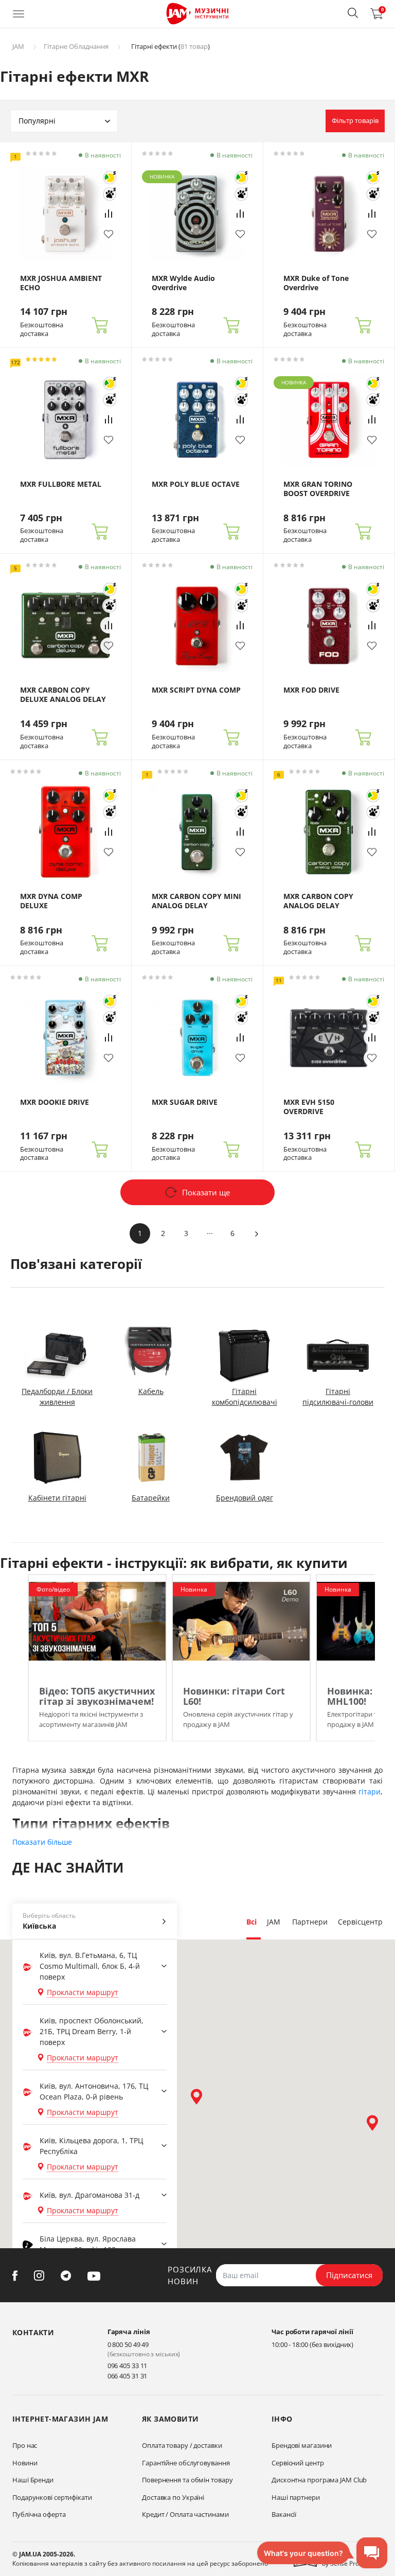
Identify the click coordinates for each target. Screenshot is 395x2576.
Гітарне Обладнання (76, 46)
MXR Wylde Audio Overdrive (183, 283)
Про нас (25, 2445)
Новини (25, 2463)
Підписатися (349, 2275)
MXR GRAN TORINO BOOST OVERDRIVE (318, 489)
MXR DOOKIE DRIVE (55, 1102)
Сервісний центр (298, 2463)
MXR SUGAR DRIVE (185, 1102)
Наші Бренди (33, 2480)
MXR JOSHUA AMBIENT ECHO (61, 283)
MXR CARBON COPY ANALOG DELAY (318, 901)
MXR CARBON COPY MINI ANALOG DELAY (196, 901)
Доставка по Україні (173, 2497)
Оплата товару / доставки (182, 2445)
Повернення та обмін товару (187, 2480)
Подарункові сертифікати (52, 2497)
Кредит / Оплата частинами (185, 2514)
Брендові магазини (302, 2445)
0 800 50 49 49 (128, 2344)
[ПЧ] (110, 194)
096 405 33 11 (128, 2366)
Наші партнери (296, 2497)
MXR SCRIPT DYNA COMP (196, 690)
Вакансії (284, 2514)
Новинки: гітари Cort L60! (234, 1696)
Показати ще (206, 1192)
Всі (252, 1922)
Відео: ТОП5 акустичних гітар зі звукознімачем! (97, 1696)
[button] (353, 13)
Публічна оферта (39, 2514)
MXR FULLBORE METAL (61, 484)
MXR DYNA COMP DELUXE (51, 901)
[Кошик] (100, 326)
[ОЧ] (110, 178)
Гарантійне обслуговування (186, 2463)
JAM (18, 46)
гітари (370, 1792)
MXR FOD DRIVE (311, 690)
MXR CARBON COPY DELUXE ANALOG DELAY (63, 695)
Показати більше (42, 1842)
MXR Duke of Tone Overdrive (316, 283)
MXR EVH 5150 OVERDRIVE (309, 1107)
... (210, 1231)
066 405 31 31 (128, 2376)
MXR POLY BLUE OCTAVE (196, 484)
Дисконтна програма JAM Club (319, 2480)
